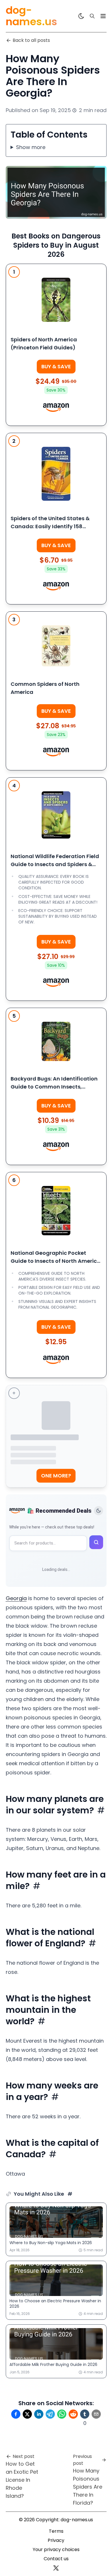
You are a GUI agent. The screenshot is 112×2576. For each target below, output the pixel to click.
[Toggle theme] (99, 1511)
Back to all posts (31, 40)
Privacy (56, 2540)
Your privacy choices (56, 2549)
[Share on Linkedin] (39, 2414)
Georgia (16, 1598)
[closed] (103, 16)
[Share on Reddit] (73, 2414)
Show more (31, 147)
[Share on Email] (96, 2414)
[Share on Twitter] (27, 2414)
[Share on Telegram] (50, 2414)
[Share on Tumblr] (85, 2414)
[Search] (92, 16)
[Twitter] (56, 2568)
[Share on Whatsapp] (62, 2414)
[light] (81, 16)
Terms (56, 2531)
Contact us (56, 2559)
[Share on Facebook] (16, 2414)
